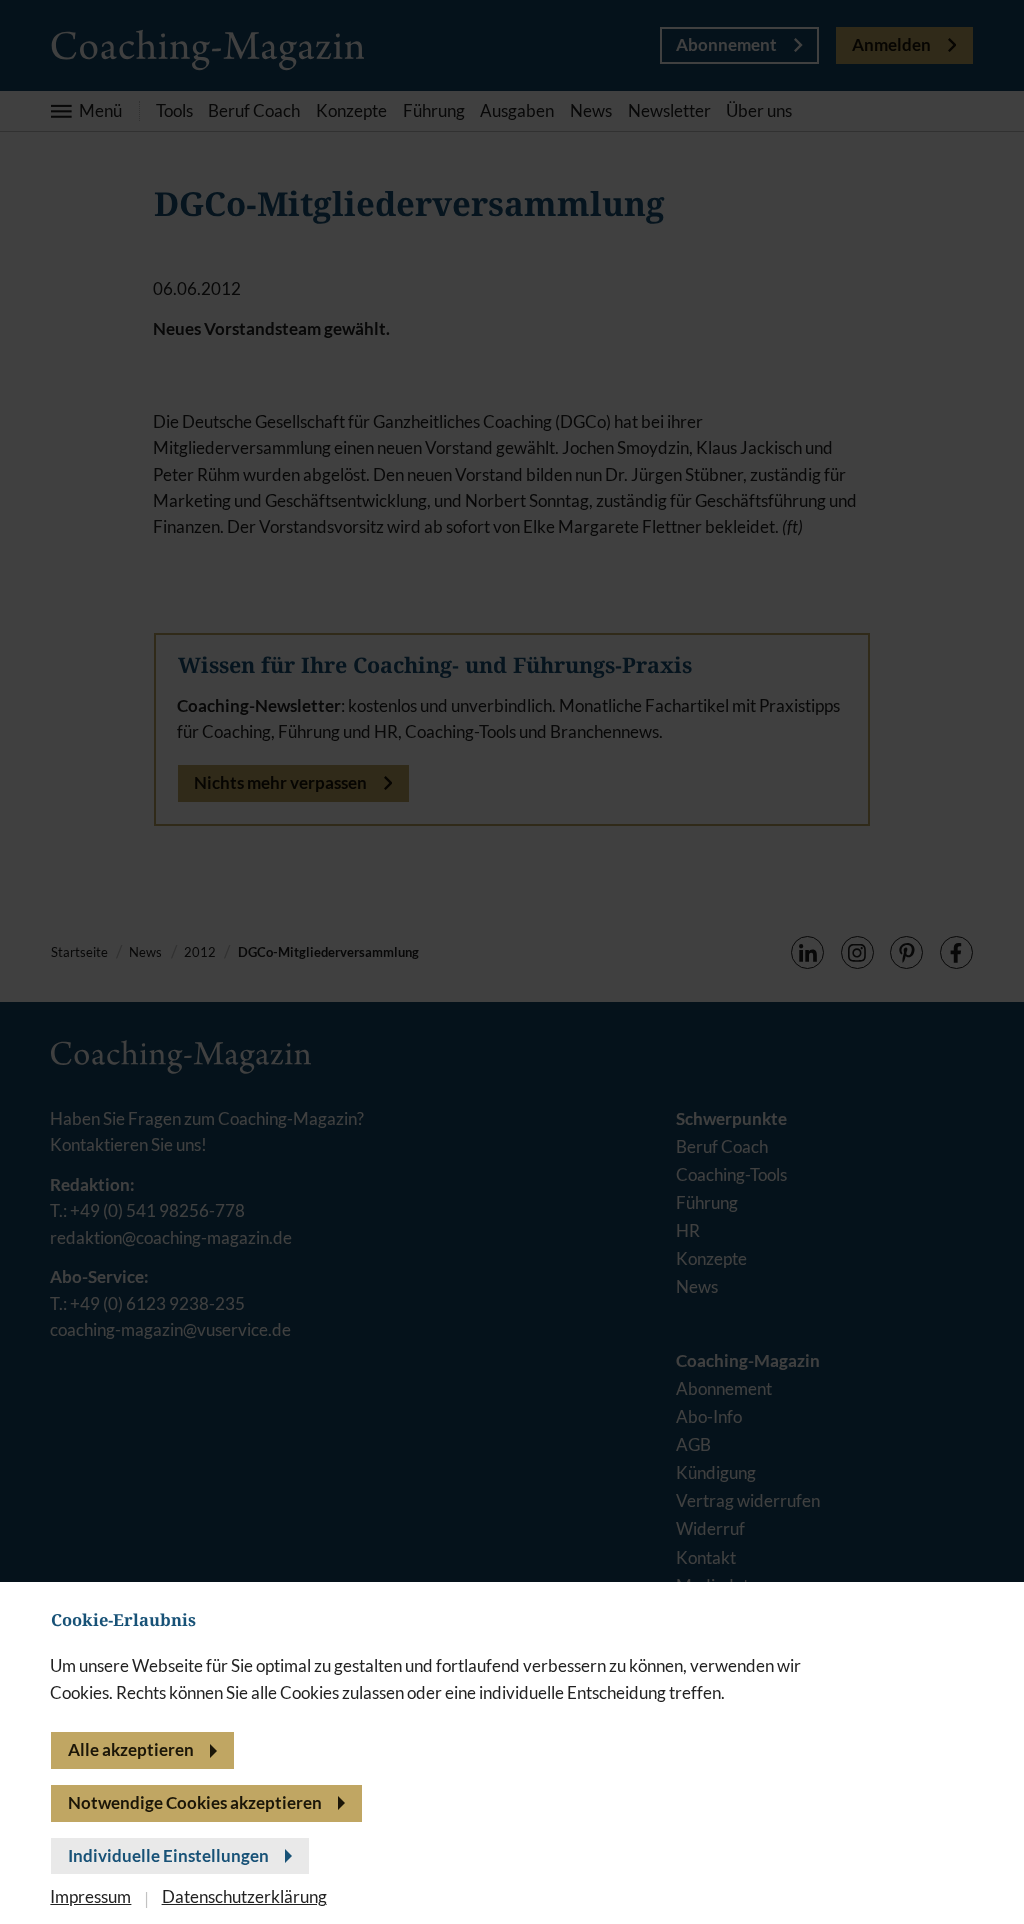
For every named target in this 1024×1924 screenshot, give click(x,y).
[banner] (512, 962)
